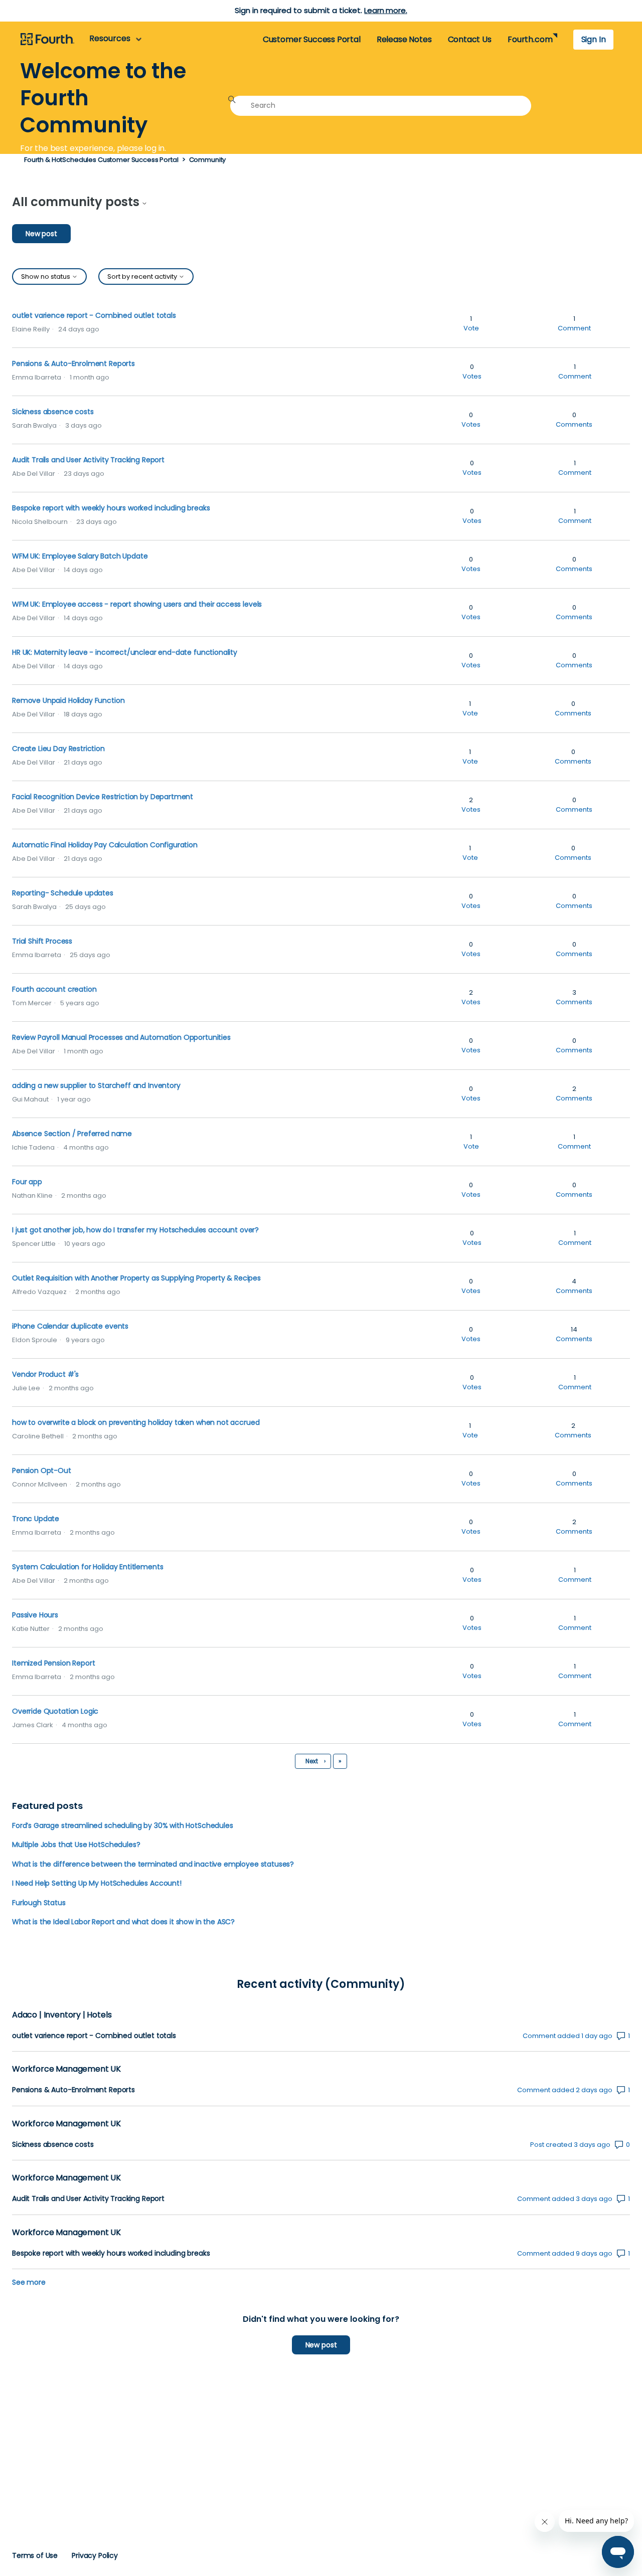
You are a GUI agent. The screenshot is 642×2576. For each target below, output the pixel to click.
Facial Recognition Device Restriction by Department (103, 797)
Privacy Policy (95, 2555)
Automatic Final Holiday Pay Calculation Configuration (105, 845)
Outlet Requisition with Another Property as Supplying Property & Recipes (136, 1278)
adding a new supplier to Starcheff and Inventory (96, 1085)
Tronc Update (36, 1519)
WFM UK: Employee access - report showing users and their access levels (137, 604)
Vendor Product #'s (45, 1374)
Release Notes (404, 39)
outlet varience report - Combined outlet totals (94, 315)
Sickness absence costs (53, 412)
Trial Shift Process (42, 941)
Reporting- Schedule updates (63, 893)
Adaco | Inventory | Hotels (62, 2015)
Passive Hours (35, 1615)
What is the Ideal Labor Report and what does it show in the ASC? (123, 1922)
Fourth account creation (54, 989)
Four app (27, 1182)
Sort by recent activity (143, 277)
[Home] (47, 40)
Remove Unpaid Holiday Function (68, 700)
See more (29, 2282)
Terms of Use (35, 2555)
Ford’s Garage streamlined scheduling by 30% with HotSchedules (123, 1825)
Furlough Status (39, 1903)
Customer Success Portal (312, 39)
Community (208, 160)
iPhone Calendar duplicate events (70, 1326)
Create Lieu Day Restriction (58, 749)
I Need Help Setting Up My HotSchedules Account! (97, 1883)
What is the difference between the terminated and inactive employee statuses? (153, 1864)
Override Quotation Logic (55, 1711)
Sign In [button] (594, 39)
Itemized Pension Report (53, 1663)
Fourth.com (530, 39)
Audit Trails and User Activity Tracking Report (88, 460)
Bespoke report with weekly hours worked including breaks (111, 508)
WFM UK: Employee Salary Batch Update (80, 556)
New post (41, 234)
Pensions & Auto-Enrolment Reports (73, 363)
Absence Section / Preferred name (72, 1134)
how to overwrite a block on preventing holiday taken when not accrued (136, 1422)
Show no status (46, 277)
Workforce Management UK (66, 2069)
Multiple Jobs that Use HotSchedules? (76, 1845)
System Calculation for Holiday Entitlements (88, 1567)
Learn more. (385, 10)
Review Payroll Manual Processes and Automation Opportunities (121, 1037)
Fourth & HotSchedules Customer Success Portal (101, 160)
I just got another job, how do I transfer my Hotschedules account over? (135, 1230)
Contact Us (470, 39)
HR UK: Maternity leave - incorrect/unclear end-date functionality (125, 652)
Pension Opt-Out (42, 1470)
